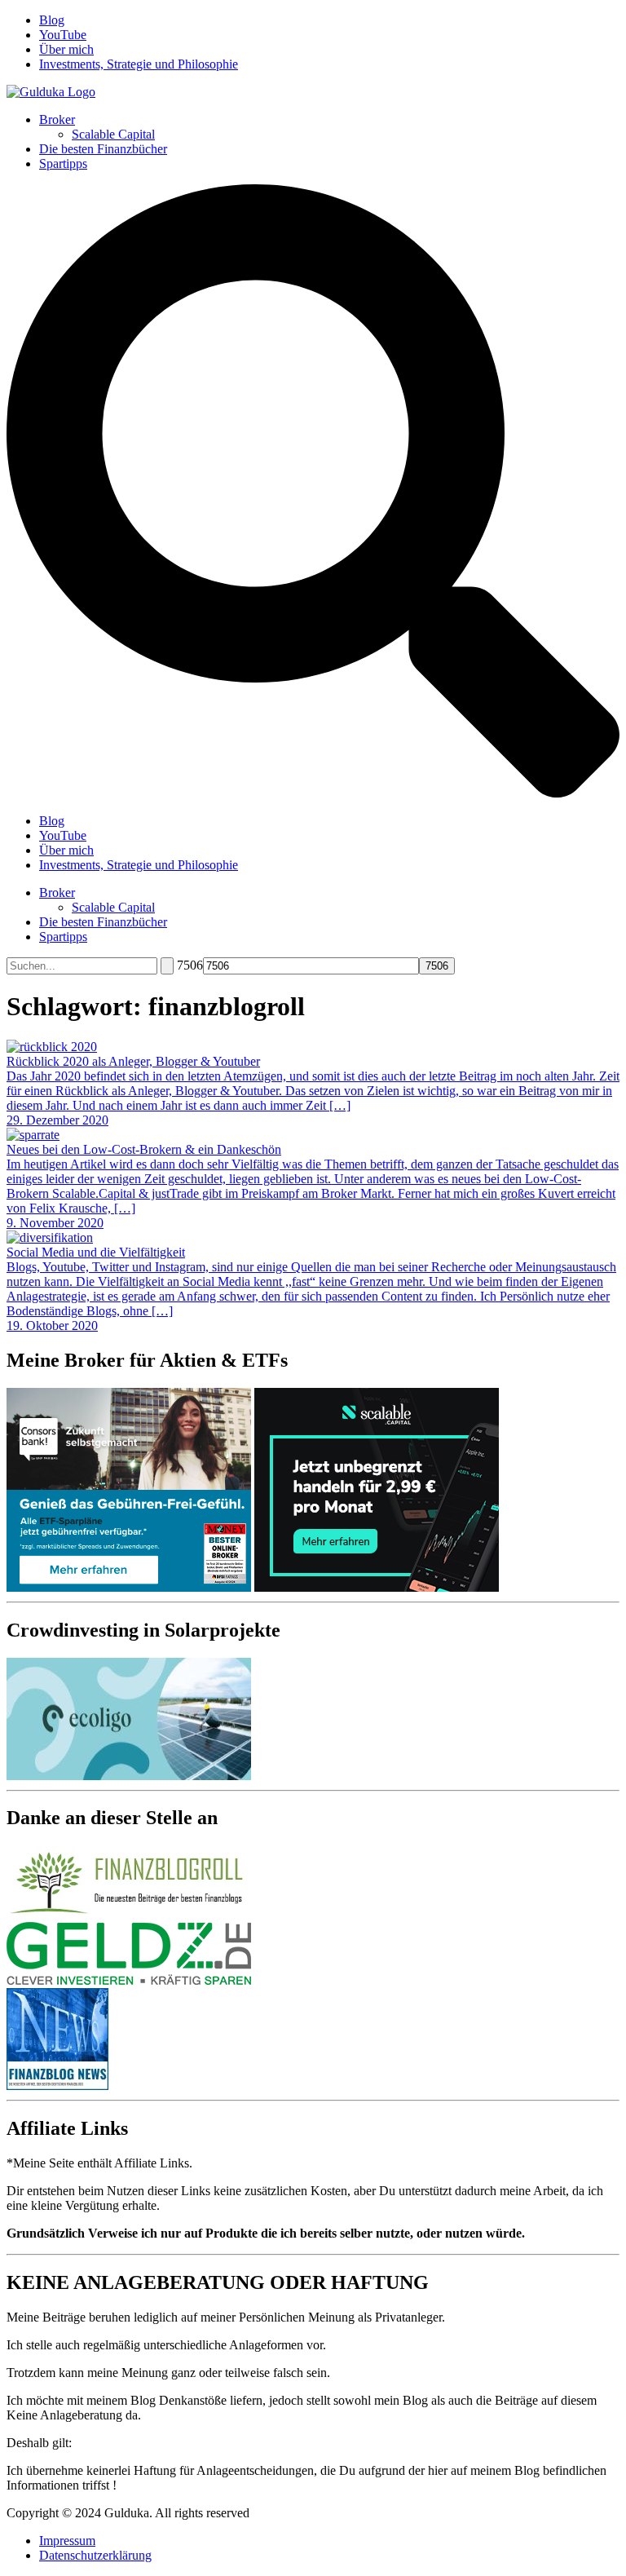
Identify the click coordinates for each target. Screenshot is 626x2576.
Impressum (67, 2541)
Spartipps (63, 163)
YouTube (63, 35)
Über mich (66, 49)
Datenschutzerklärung (95, 2555)
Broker (57, 119)
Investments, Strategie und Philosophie (139, 64)
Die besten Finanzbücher (103, 149)
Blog (52, 20)
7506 (190, 965)
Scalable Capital (113, 134)
